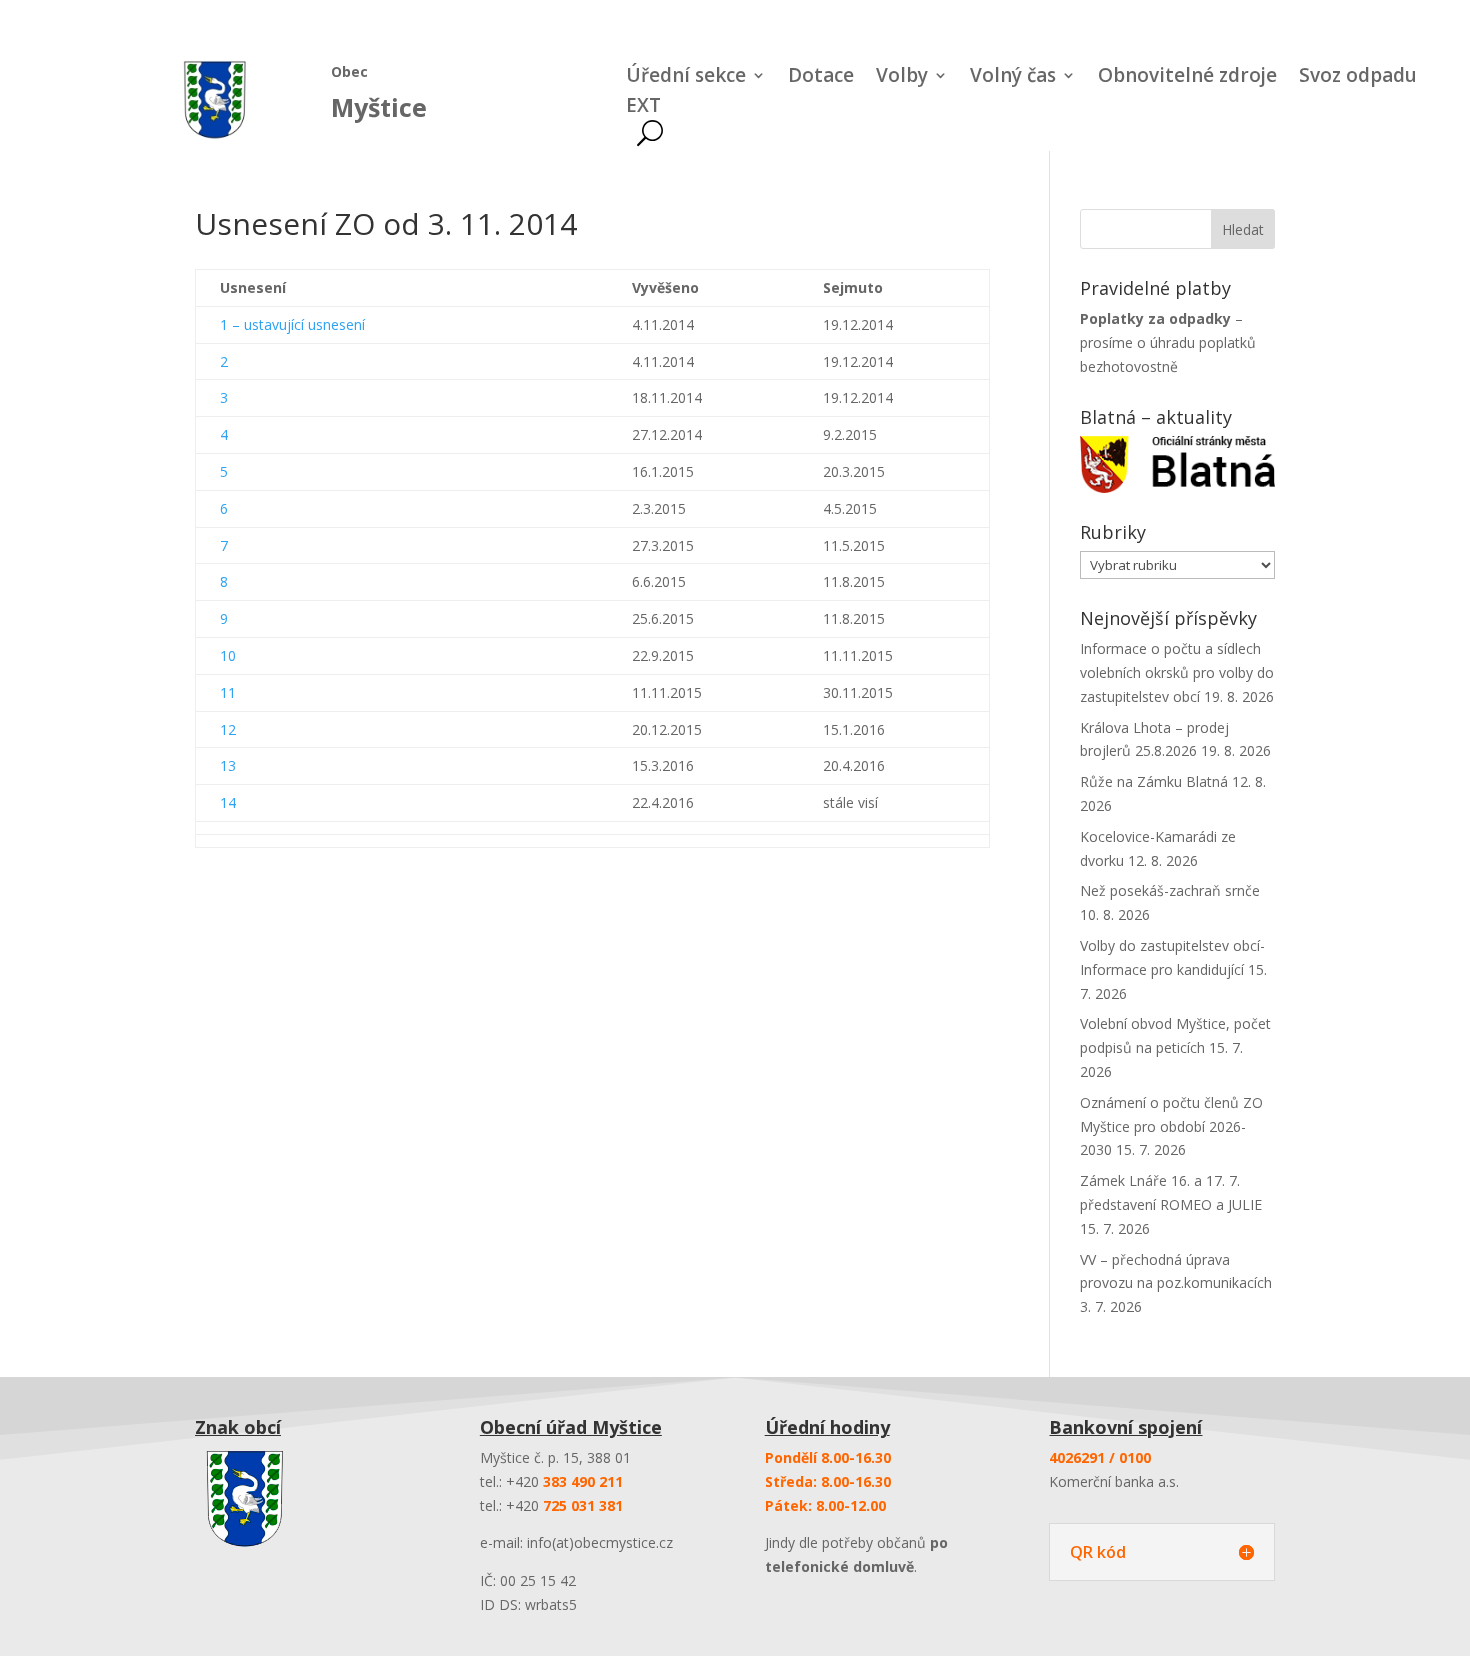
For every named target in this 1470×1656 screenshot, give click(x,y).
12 (228, 729)
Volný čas (1013, 78)
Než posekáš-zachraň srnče (1170, 890)
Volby (902, 78)
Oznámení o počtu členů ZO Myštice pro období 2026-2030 (1171, 1126)
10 (228, 655)
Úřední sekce (686, 78)
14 (228, 802)
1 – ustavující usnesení (292, 324)
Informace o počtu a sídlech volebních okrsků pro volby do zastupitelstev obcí (1177, 672)
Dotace (821, 78)
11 (228, 692)
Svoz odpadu (1358, 78)
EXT (643, 108)
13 (228, 765)
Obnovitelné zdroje (1187, 78)
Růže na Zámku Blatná (1154, 781)
